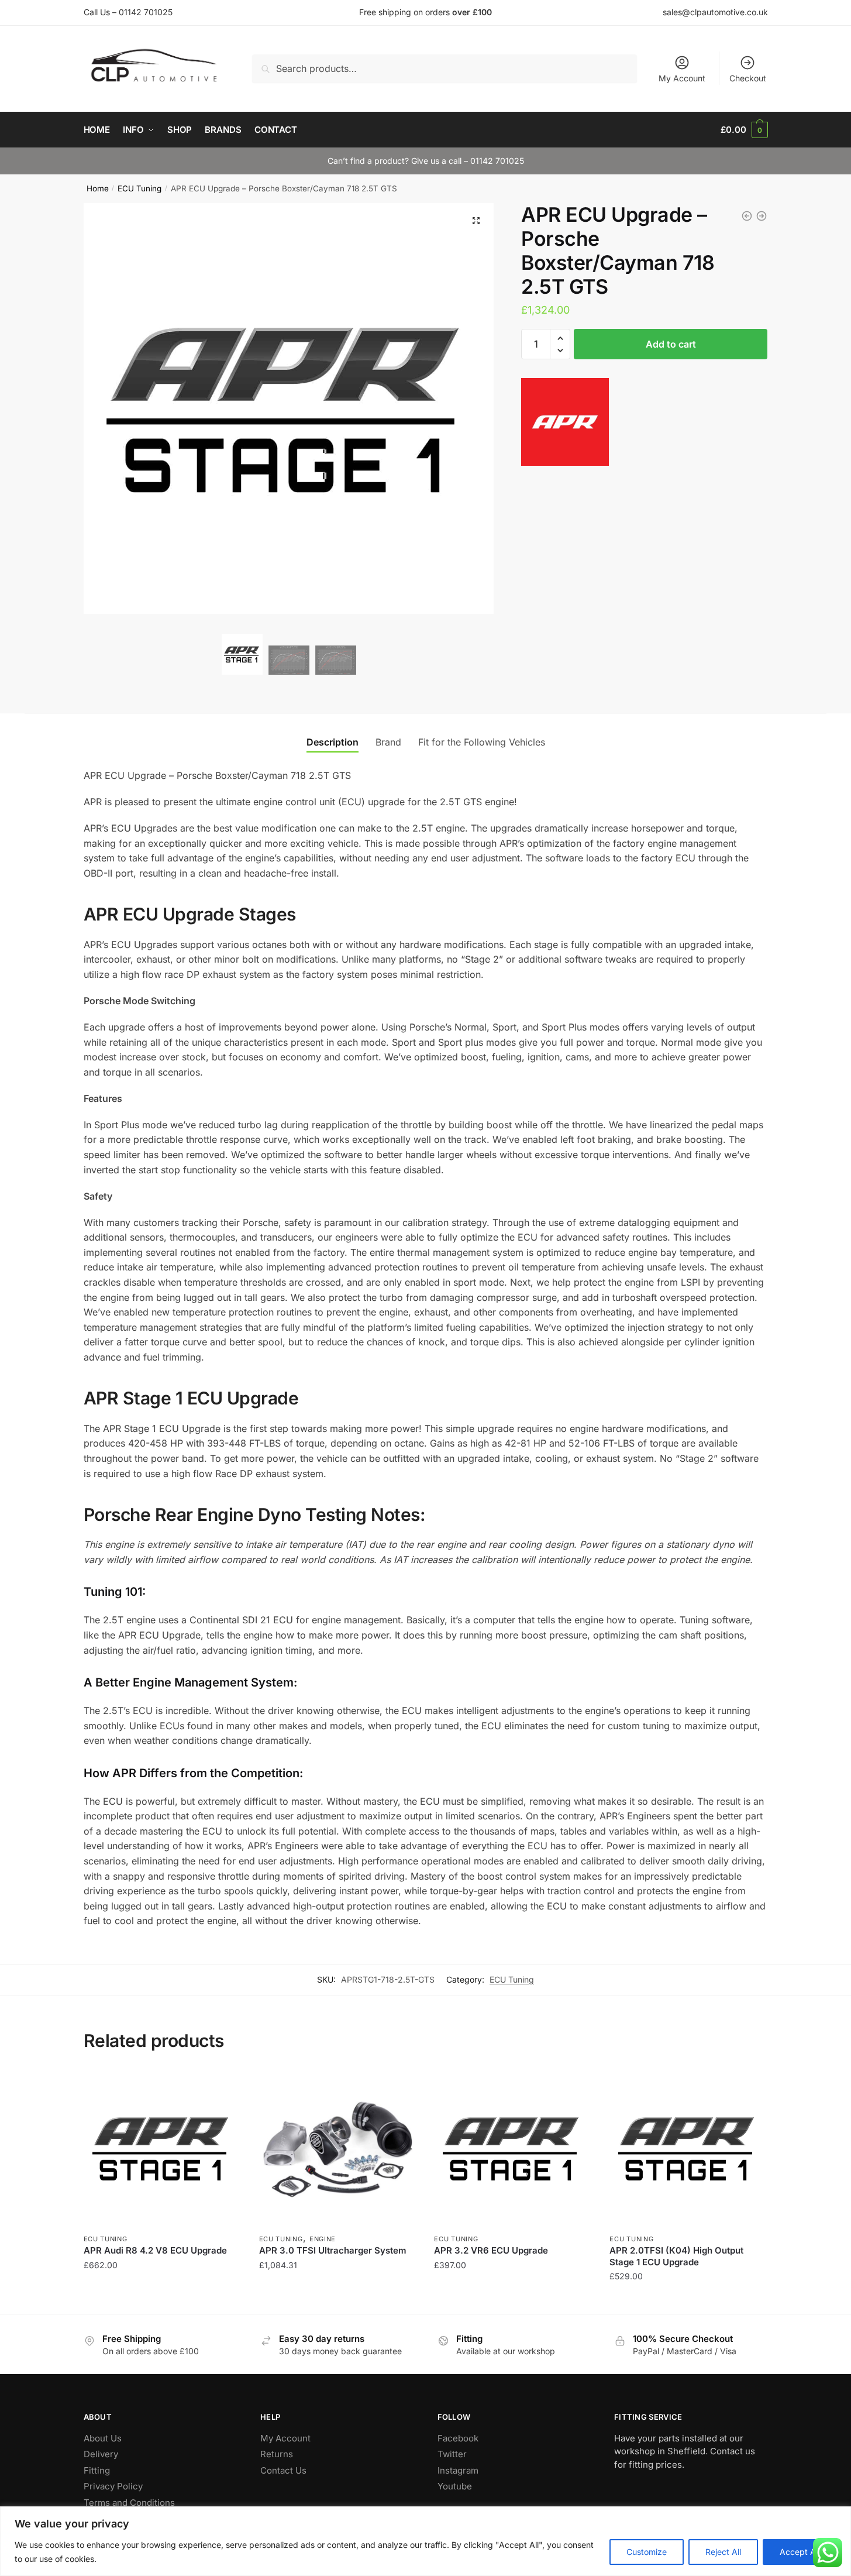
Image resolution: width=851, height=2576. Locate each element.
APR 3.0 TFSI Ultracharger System (333, 2250)
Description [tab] (333, 742)
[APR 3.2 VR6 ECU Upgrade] (513, 2148)
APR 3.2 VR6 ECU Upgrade (491, 2250)
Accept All (800, 2552)
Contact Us (283, 2470)
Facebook (458, 2438)
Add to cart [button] (162, 2300)
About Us (103, 2438)
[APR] (565, 424)
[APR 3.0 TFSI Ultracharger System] (338, 2148)
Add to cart (671, 344)
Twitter (452, 2454)
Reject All (723, 2552)
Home (98, 188)
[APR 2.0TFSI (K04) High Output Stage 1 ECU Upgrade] (688, 2148)
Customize (647, 2552)
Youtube (455, 2486)
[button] (476, 221)
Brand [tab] (388, 742)
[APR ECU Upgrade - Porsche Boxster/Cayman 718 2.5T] (762, 216)
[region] (425, 2541)
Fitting (97, 2470)
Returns (277, 2454)
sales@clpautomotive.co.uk (715, 12)
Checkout (748, 78)
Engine (323, 2239)
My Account (682, 78)
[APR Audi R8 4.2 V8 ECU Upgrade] (163, 2148)
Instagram (458, 2470)
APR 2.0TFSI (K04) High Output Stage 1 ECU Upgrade (676, 2256)
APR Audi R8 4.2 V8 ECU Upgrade (155, 2250)
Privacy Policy (113, 2486)
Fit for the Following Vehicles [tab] (482, 742)
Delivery (101, 2454)
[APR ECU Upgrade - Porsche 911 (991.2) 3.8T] (747, 216)
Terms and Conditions (129, 2503)
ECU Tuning (139, 188)
